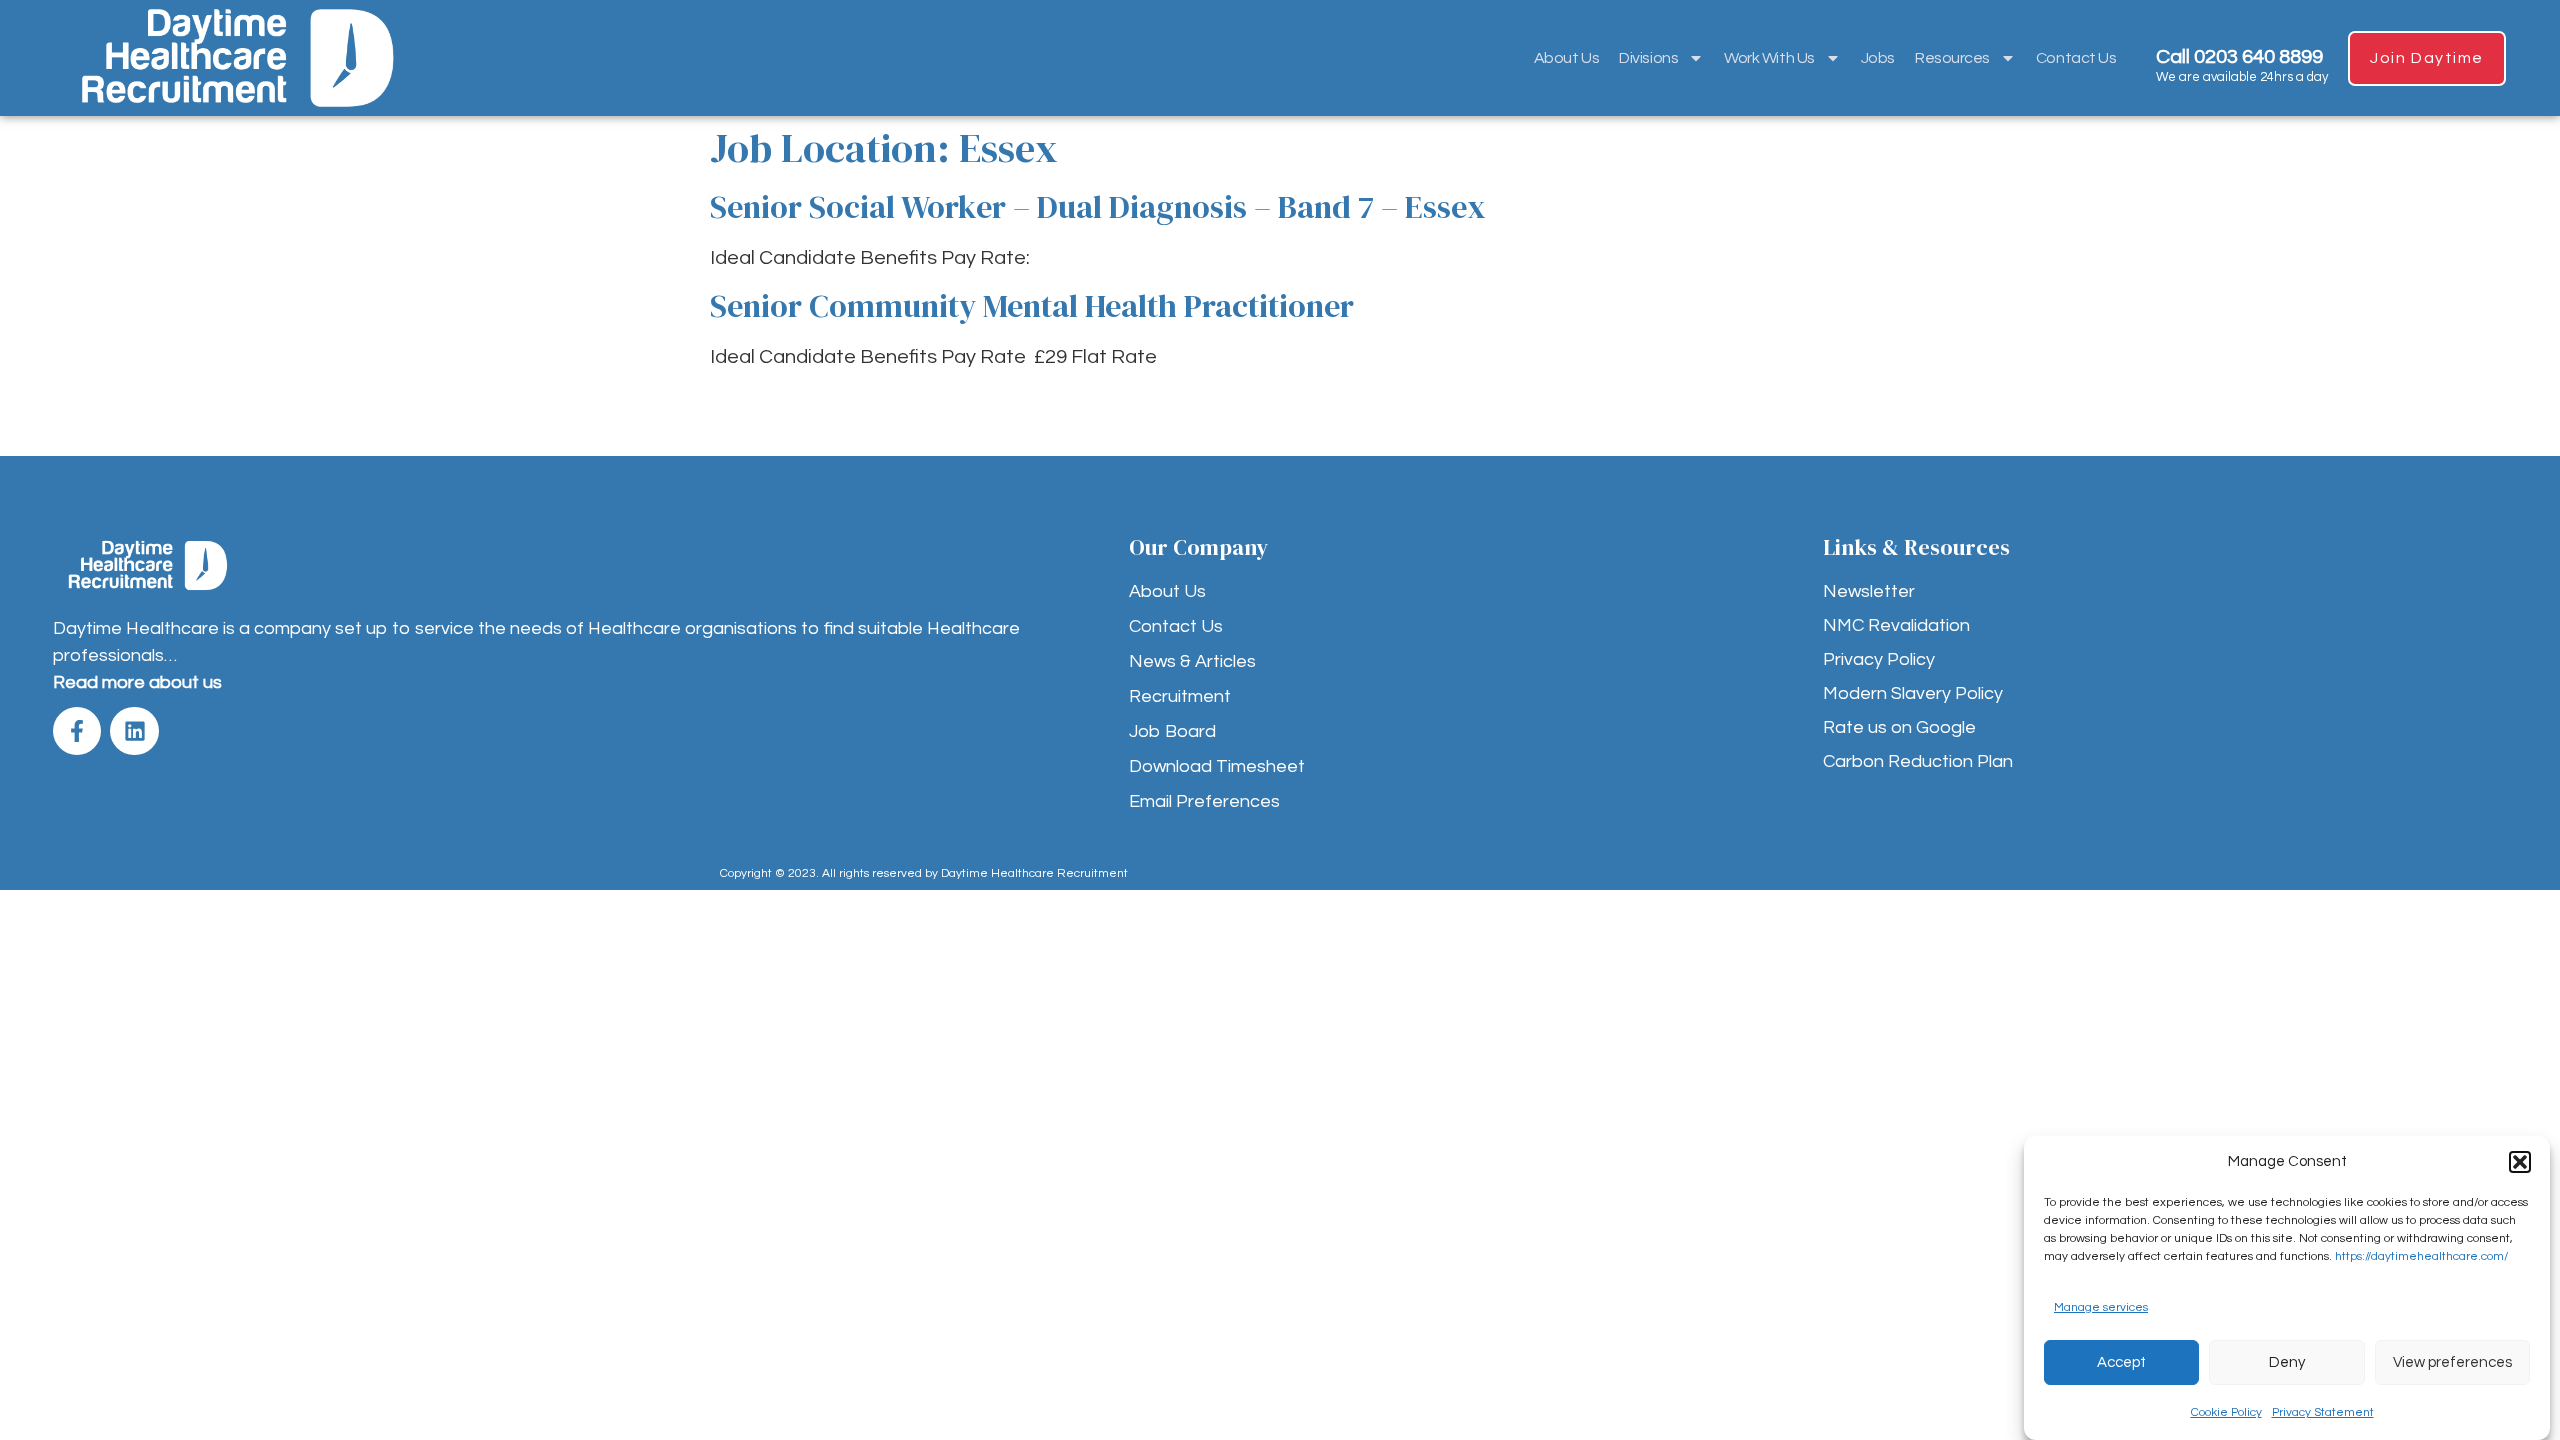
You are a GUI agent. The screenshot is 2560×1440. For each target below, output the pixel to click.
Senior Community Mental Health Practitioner (1032, 306)
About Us (1566, 58)
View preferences (2452, 1362)
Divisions (1648, 58)
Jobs (1878, 58)
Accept (2121, 1362)
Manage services (2101, 1307)
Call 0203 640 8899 (2239, 57)
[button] (2520, 1162)
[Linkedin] (134, 731)
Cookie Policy (2226, 1412)
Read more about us (137, 682)
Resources (1952, 58)
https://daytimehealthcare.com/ (2421, 1256)
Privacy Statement (2323, 1412)
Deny (2287, 1362)
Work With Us (1769, 58)
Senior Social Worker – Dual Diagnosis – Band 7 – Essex (1097, 207)
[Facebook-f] (77, 731)
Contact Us (2076, 58)
